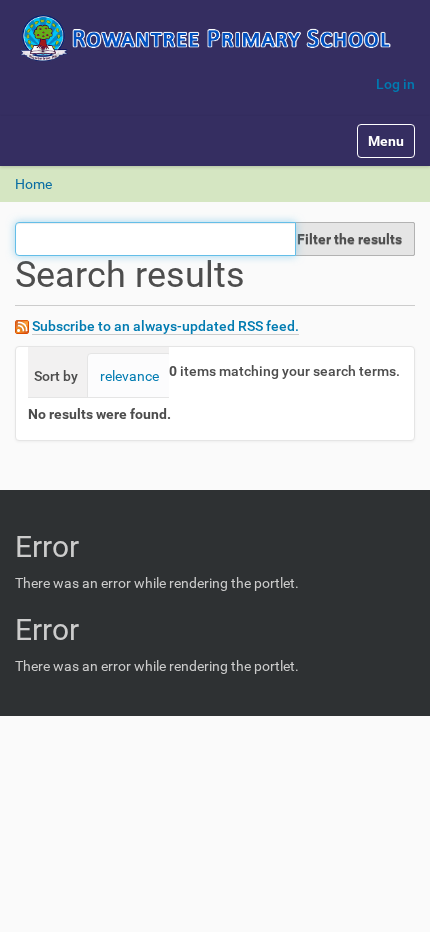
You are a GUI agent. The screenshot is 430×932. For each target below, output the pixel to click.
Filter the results (349, 239)
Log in (395, 84)
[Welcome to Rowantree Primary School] (215, 38)
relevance (129, 376)
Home (33, 184)
